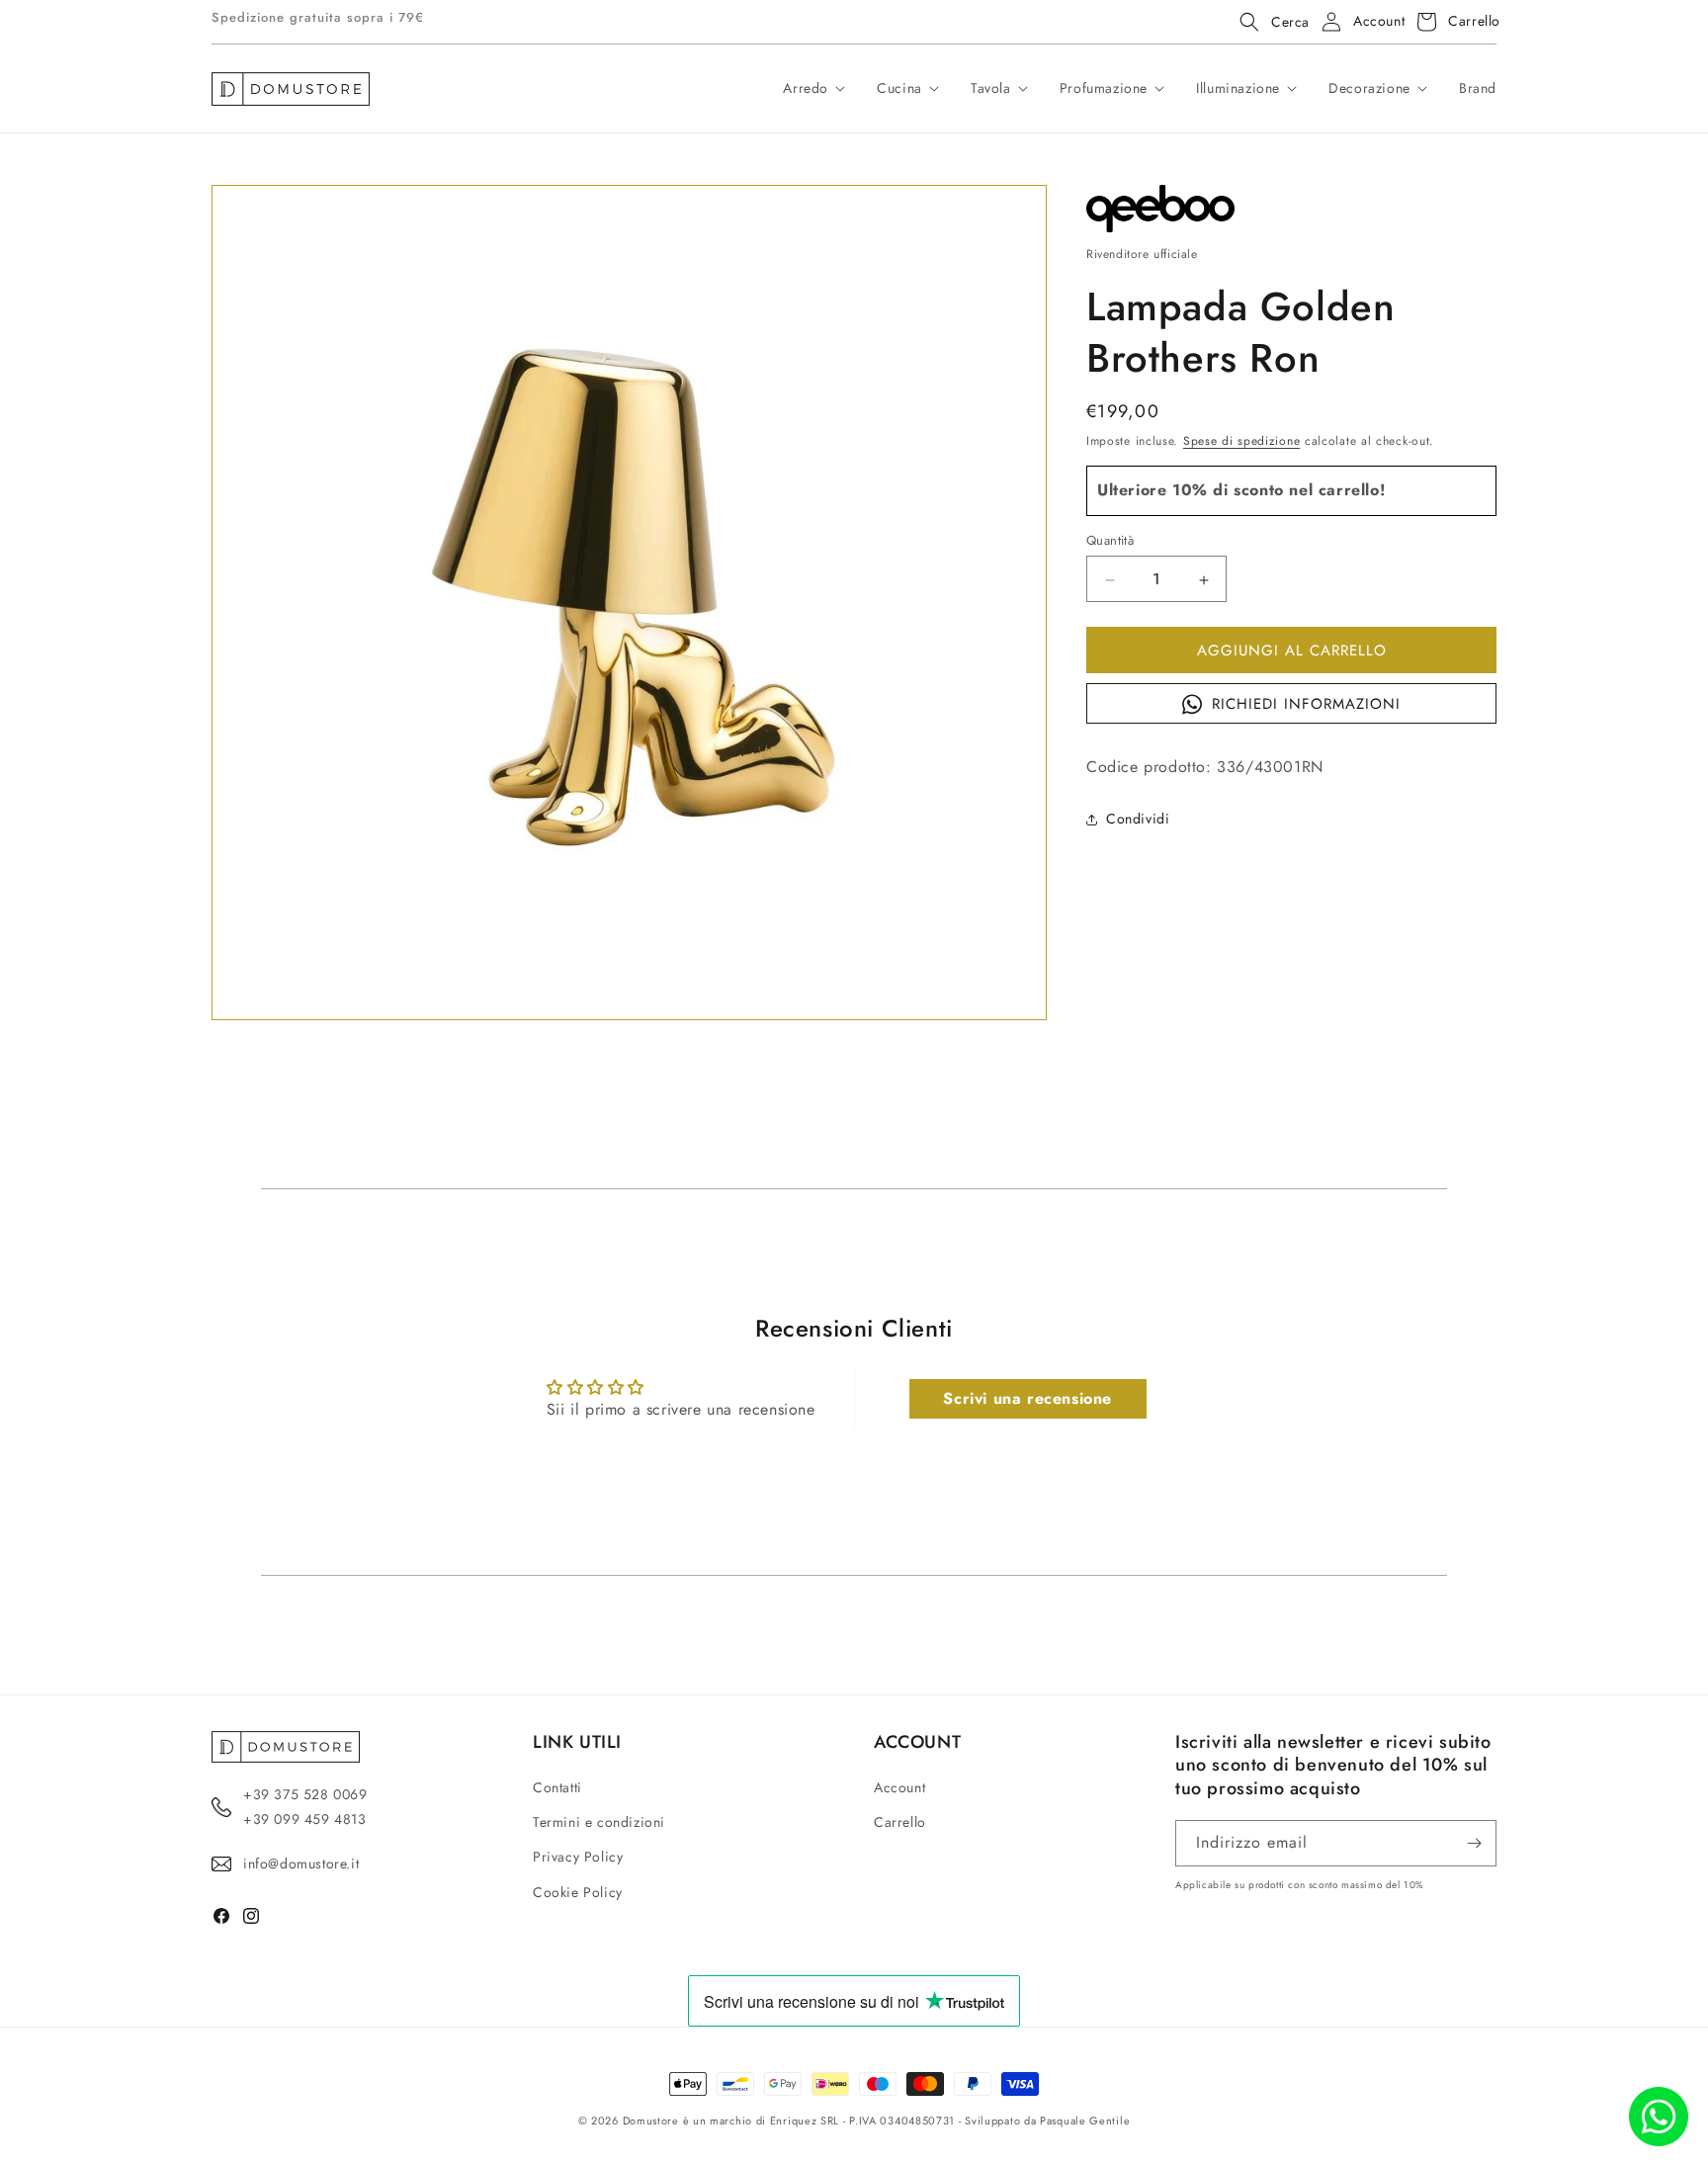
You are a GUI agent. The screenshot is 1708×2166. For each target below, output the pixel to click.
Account (899, 1787)
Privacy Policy (578, 1857)
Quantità (1110, 541)
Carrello (900, 1822)
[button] (1269, 22)
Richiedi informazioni (1306, 705)
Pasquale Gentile (1085, 2121)
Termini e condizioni (599, 1822)
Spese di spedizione (1241, 441)
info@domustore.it (301, 1863)
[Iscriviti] (1474, 1843)
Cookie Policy (578, 1892)
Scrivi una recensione (1027, 1398)
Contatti (557, 1787)
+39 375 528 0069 (305, 1794)
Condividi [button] (1138, 819)
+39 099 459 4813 (305, 1819)
